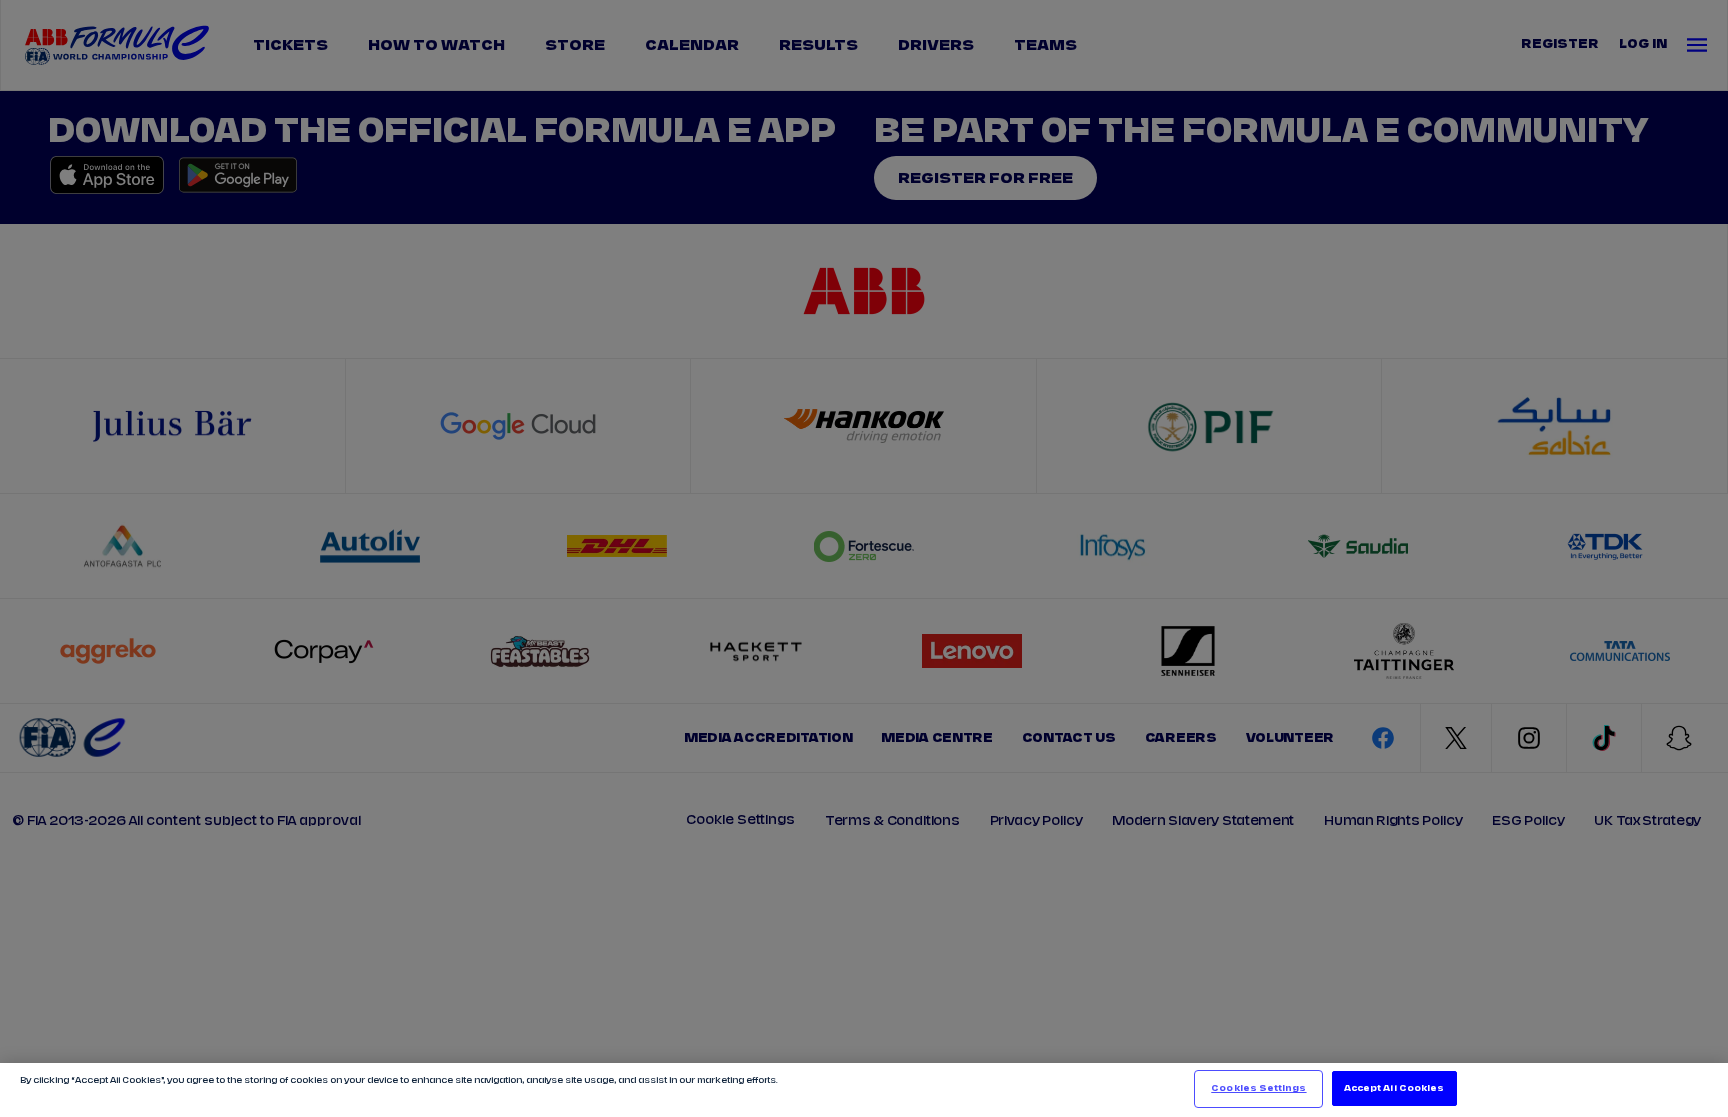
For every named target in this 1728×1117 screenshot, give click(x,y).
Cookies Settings (1258, 1088)
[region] (864, 1090)
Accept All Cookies (1394, 1088)
